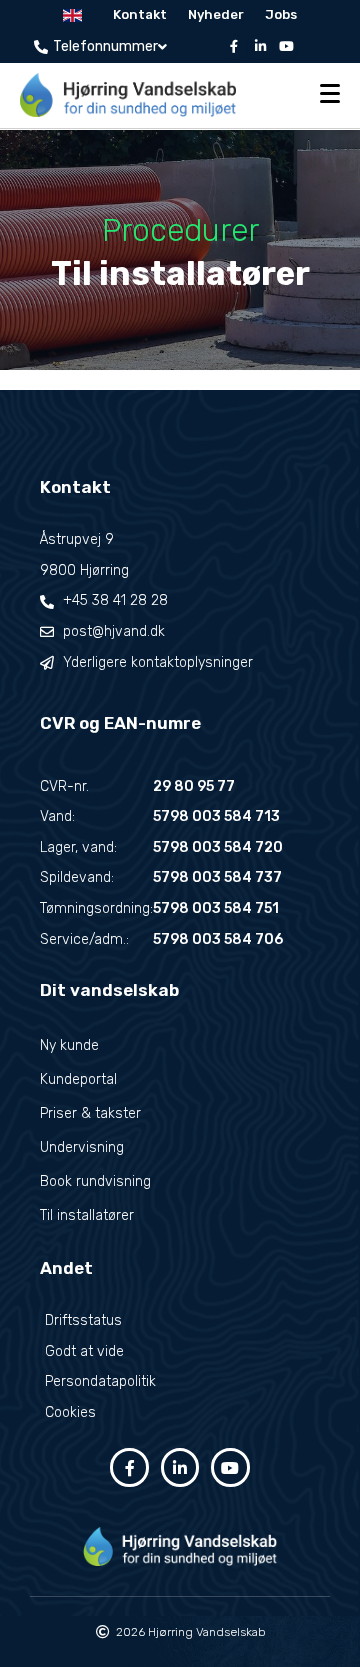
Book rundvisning (95, 1181)
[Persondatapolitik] (180, 1382)
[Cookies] (180, 1413)
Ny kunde (69, 1045)
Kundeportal (78, 1079)
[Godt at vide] (180, 1352)
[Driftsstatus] (180, 1321)
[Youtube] (286, 47)
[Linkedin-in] (260, 47)
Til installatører (87, 1215)
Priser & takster (90, 1113)
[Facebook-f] (234, 47)
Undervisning (82, 1147)
